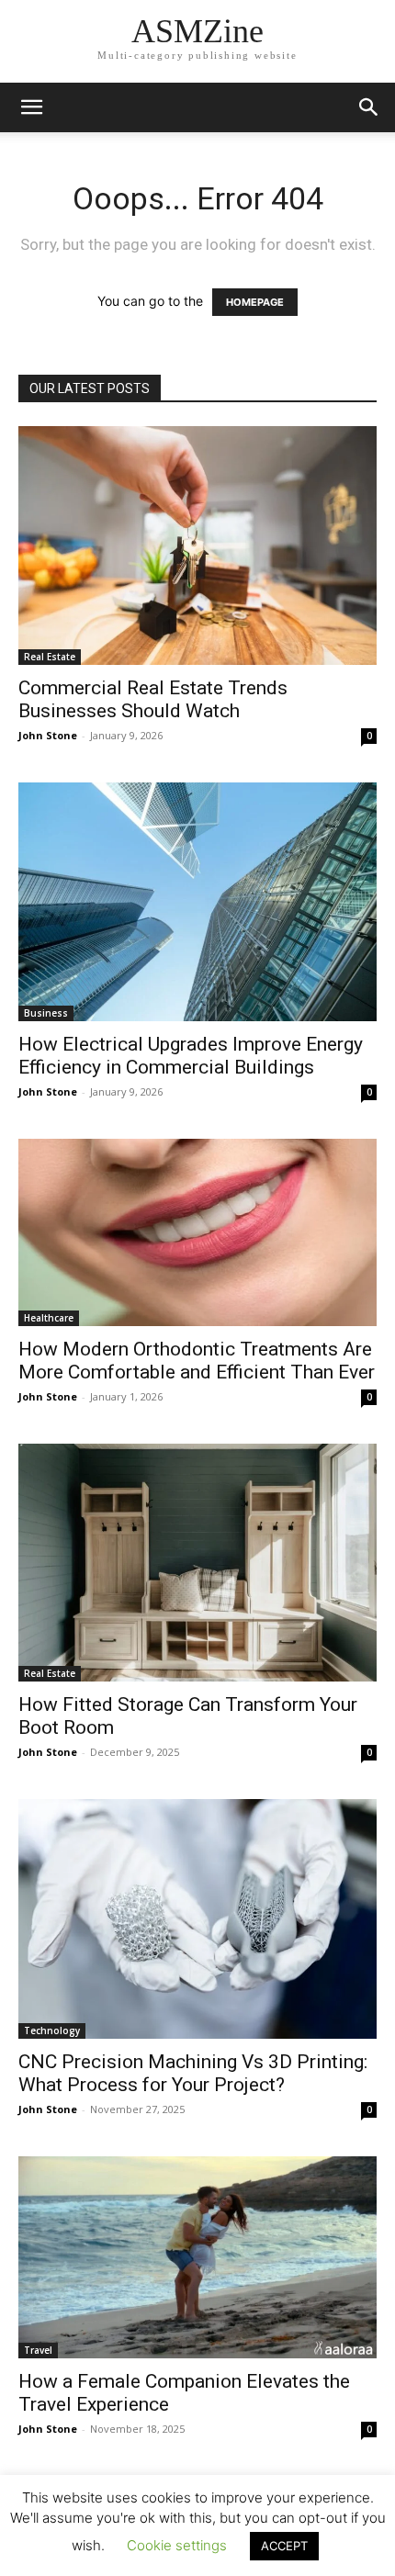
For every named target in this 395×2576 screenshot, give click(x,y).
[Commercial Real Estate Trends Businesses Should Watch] (197, 546)
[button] (369, 107)
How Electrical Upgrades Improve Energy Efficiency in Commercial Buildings (191, 1056)
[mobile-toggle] (31, 107)
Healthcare (49, 1318)
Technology (52, 2030)
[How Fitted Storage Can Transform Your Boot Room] (197, 1563)
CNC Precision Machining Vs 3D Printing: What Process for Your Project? (193, 2073)
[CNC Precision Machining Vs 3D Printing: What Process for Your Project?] (197, 1918)
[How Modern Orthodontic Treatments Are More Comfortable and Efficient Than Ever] (197, 1232)
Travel (38, 2350)
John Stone (48, 735)
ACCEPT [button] (284, 2546)
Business (46, 1013)
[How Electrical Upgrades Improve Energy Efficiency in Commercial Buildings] (197, 902)
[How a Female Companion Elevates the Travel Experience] (197, 2257)
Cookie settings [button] (177, 2545)
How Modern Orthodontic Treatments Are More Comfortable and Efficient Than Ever (197, 1361)
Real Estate (50, 657)
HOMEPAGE (255, 302)
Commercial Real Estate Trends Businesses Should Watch (153, 699)
